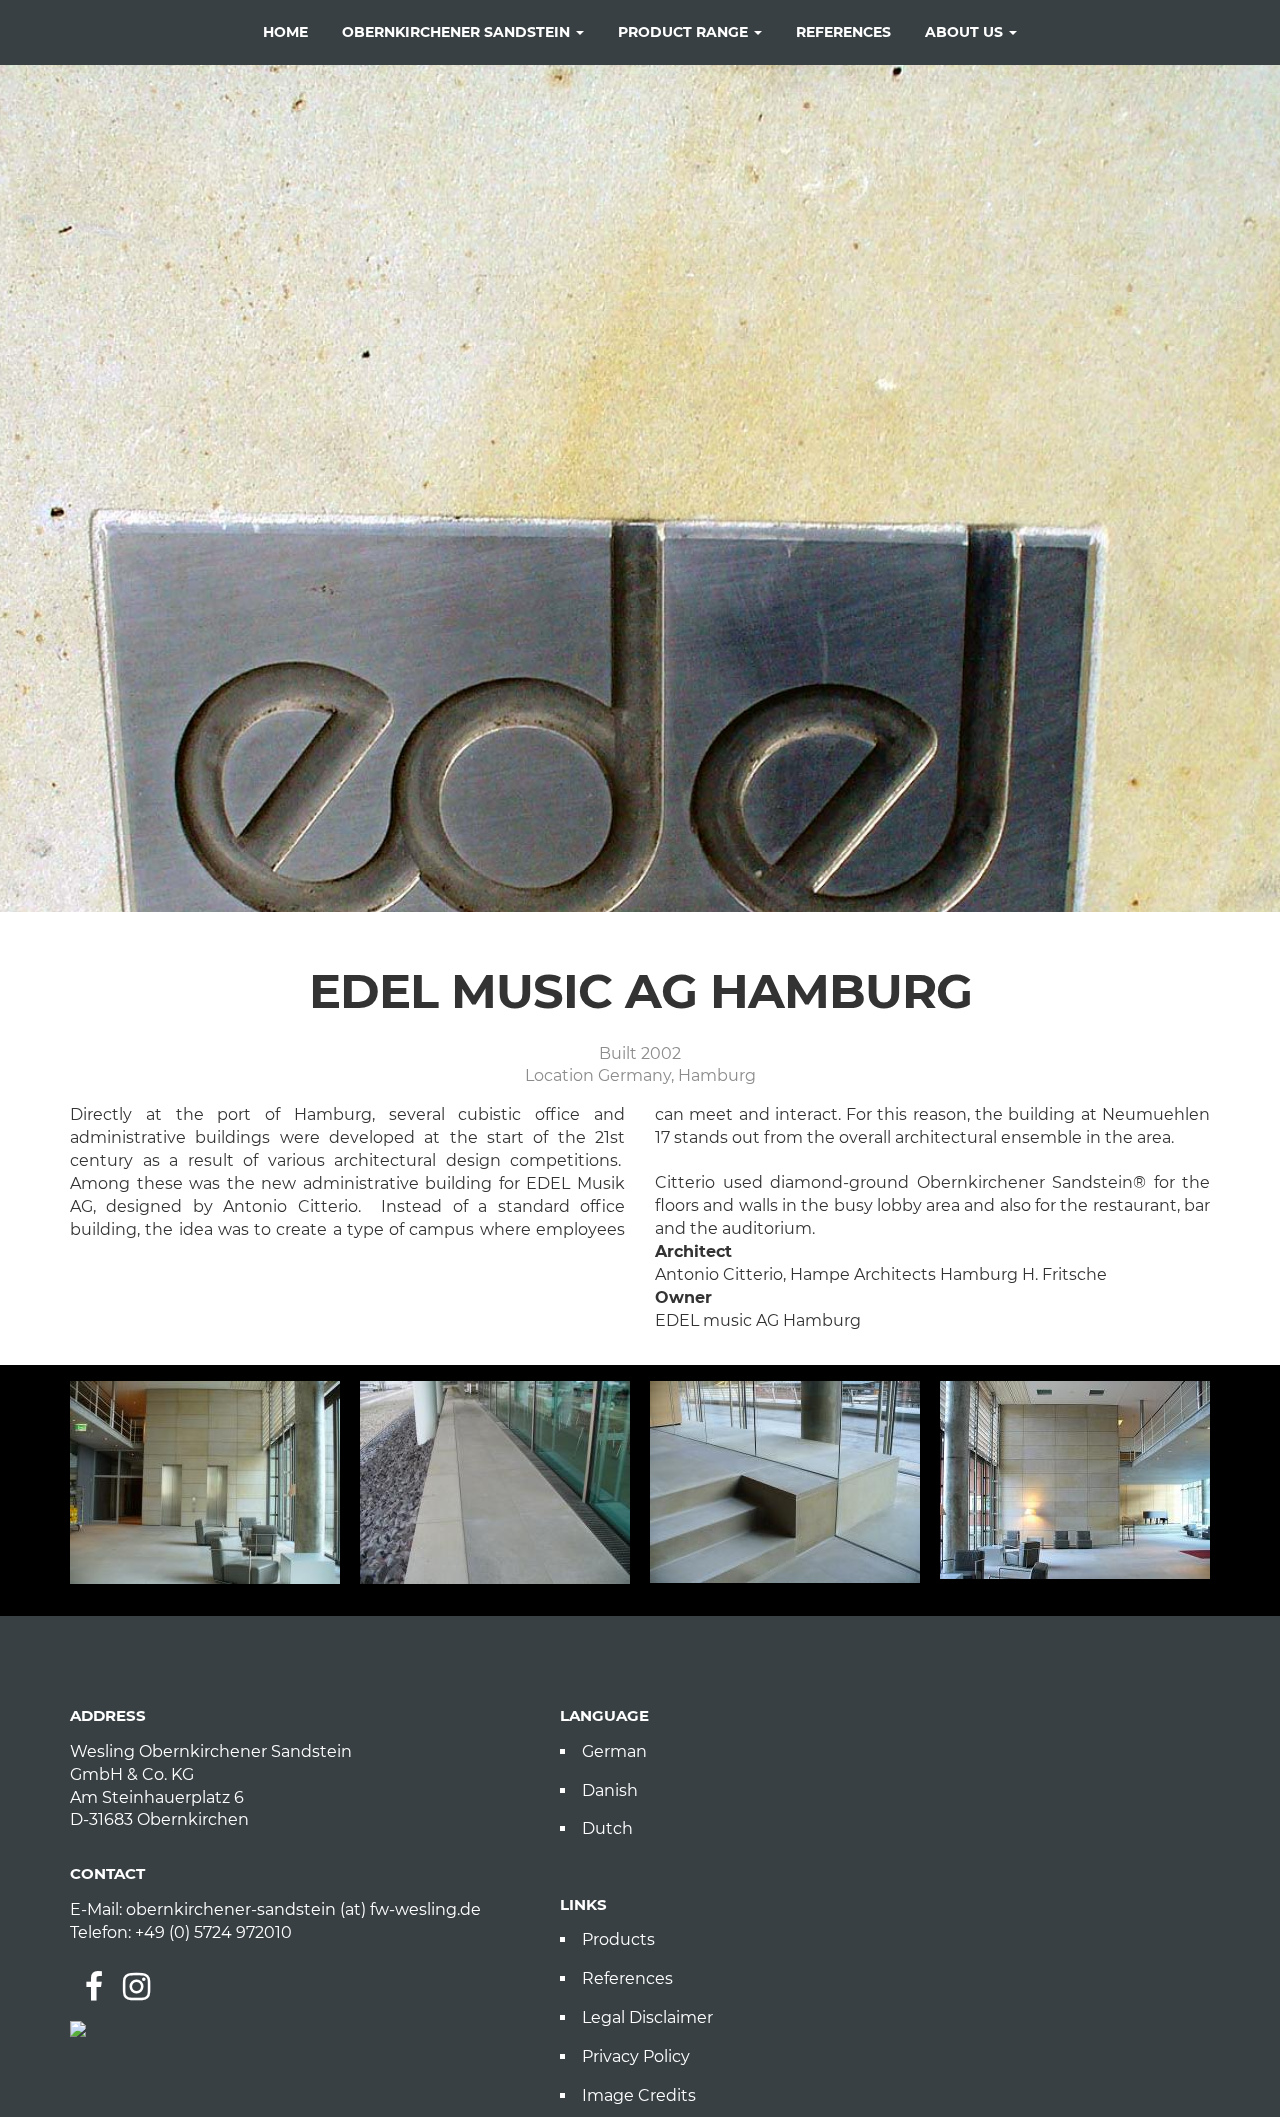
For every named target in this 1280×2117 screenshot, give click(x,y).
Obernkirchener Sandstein (458, 32)
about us (966, 32)
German (614, 1751)
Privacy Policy (636, 2056)
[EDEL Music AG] (205, 1482)
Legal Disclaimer (647, 2017)
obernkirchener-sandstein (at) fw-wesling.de (303, 1909)
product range (685, 32)
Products (618, 1939)
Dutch (607, 1828)
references (843, 32)
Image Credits (639, 2095)
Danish (610, 1790)
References (627, 1978)
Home (285, 32)
